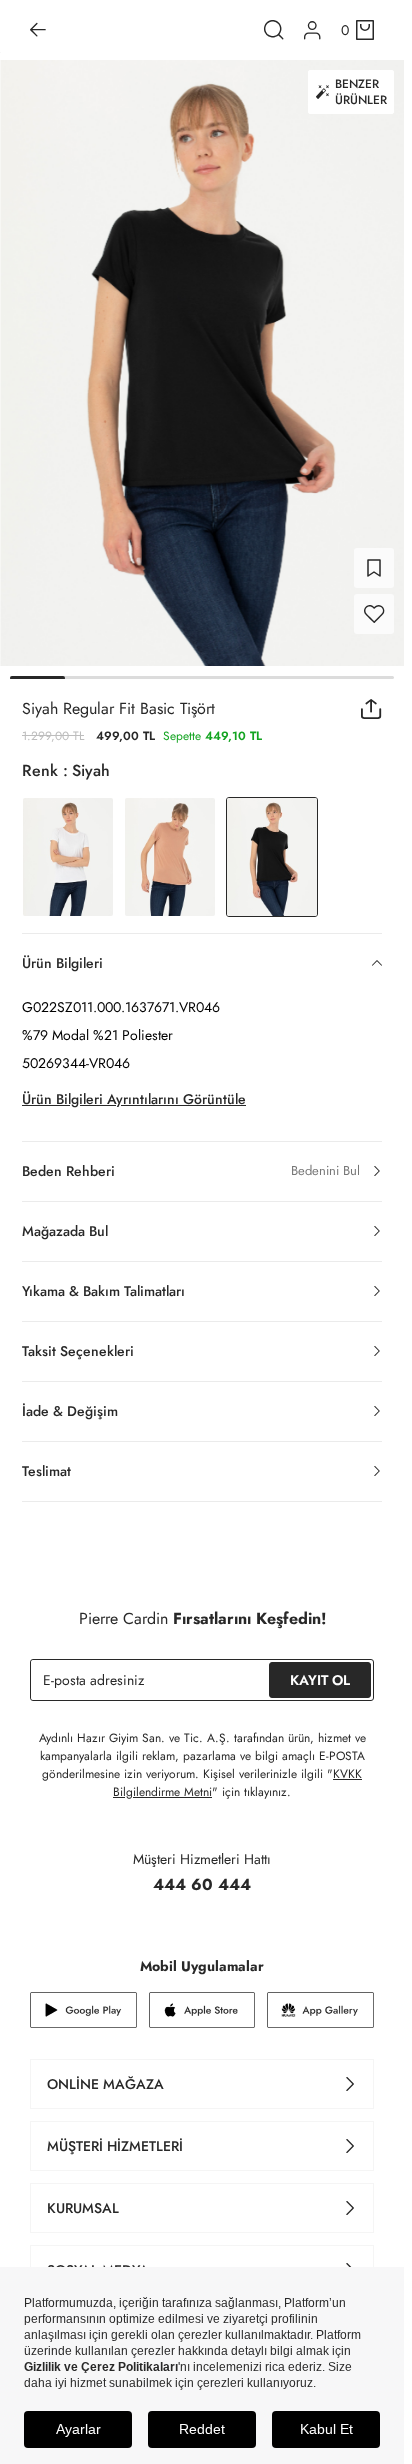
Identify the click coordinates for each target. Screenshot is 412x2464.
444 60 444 (202, 1884)
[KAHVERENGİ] (170, 857)
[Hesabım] (312, 30)
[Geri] (38, 30)
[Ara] (274, 30)
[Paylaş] (371, 709)
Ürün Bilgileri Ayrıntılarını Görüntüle (134, 1099)
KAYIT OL (320, 1680)
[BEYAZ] (68, 857)
